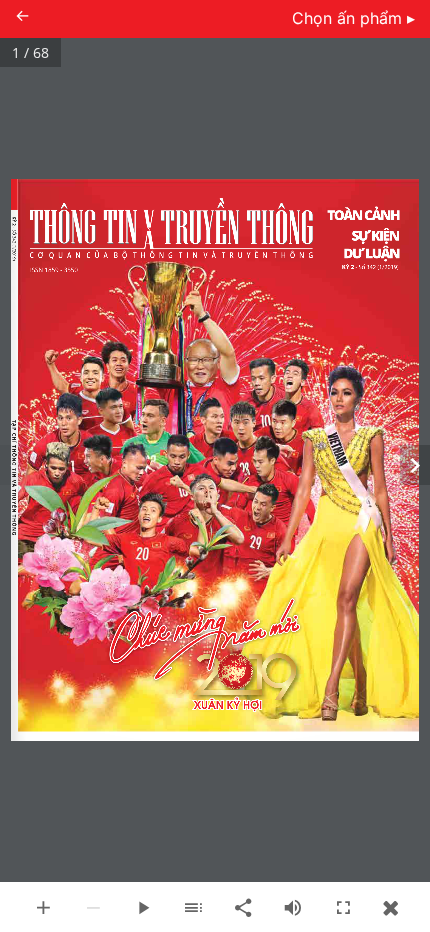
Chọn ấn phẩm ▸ (353, 18)
